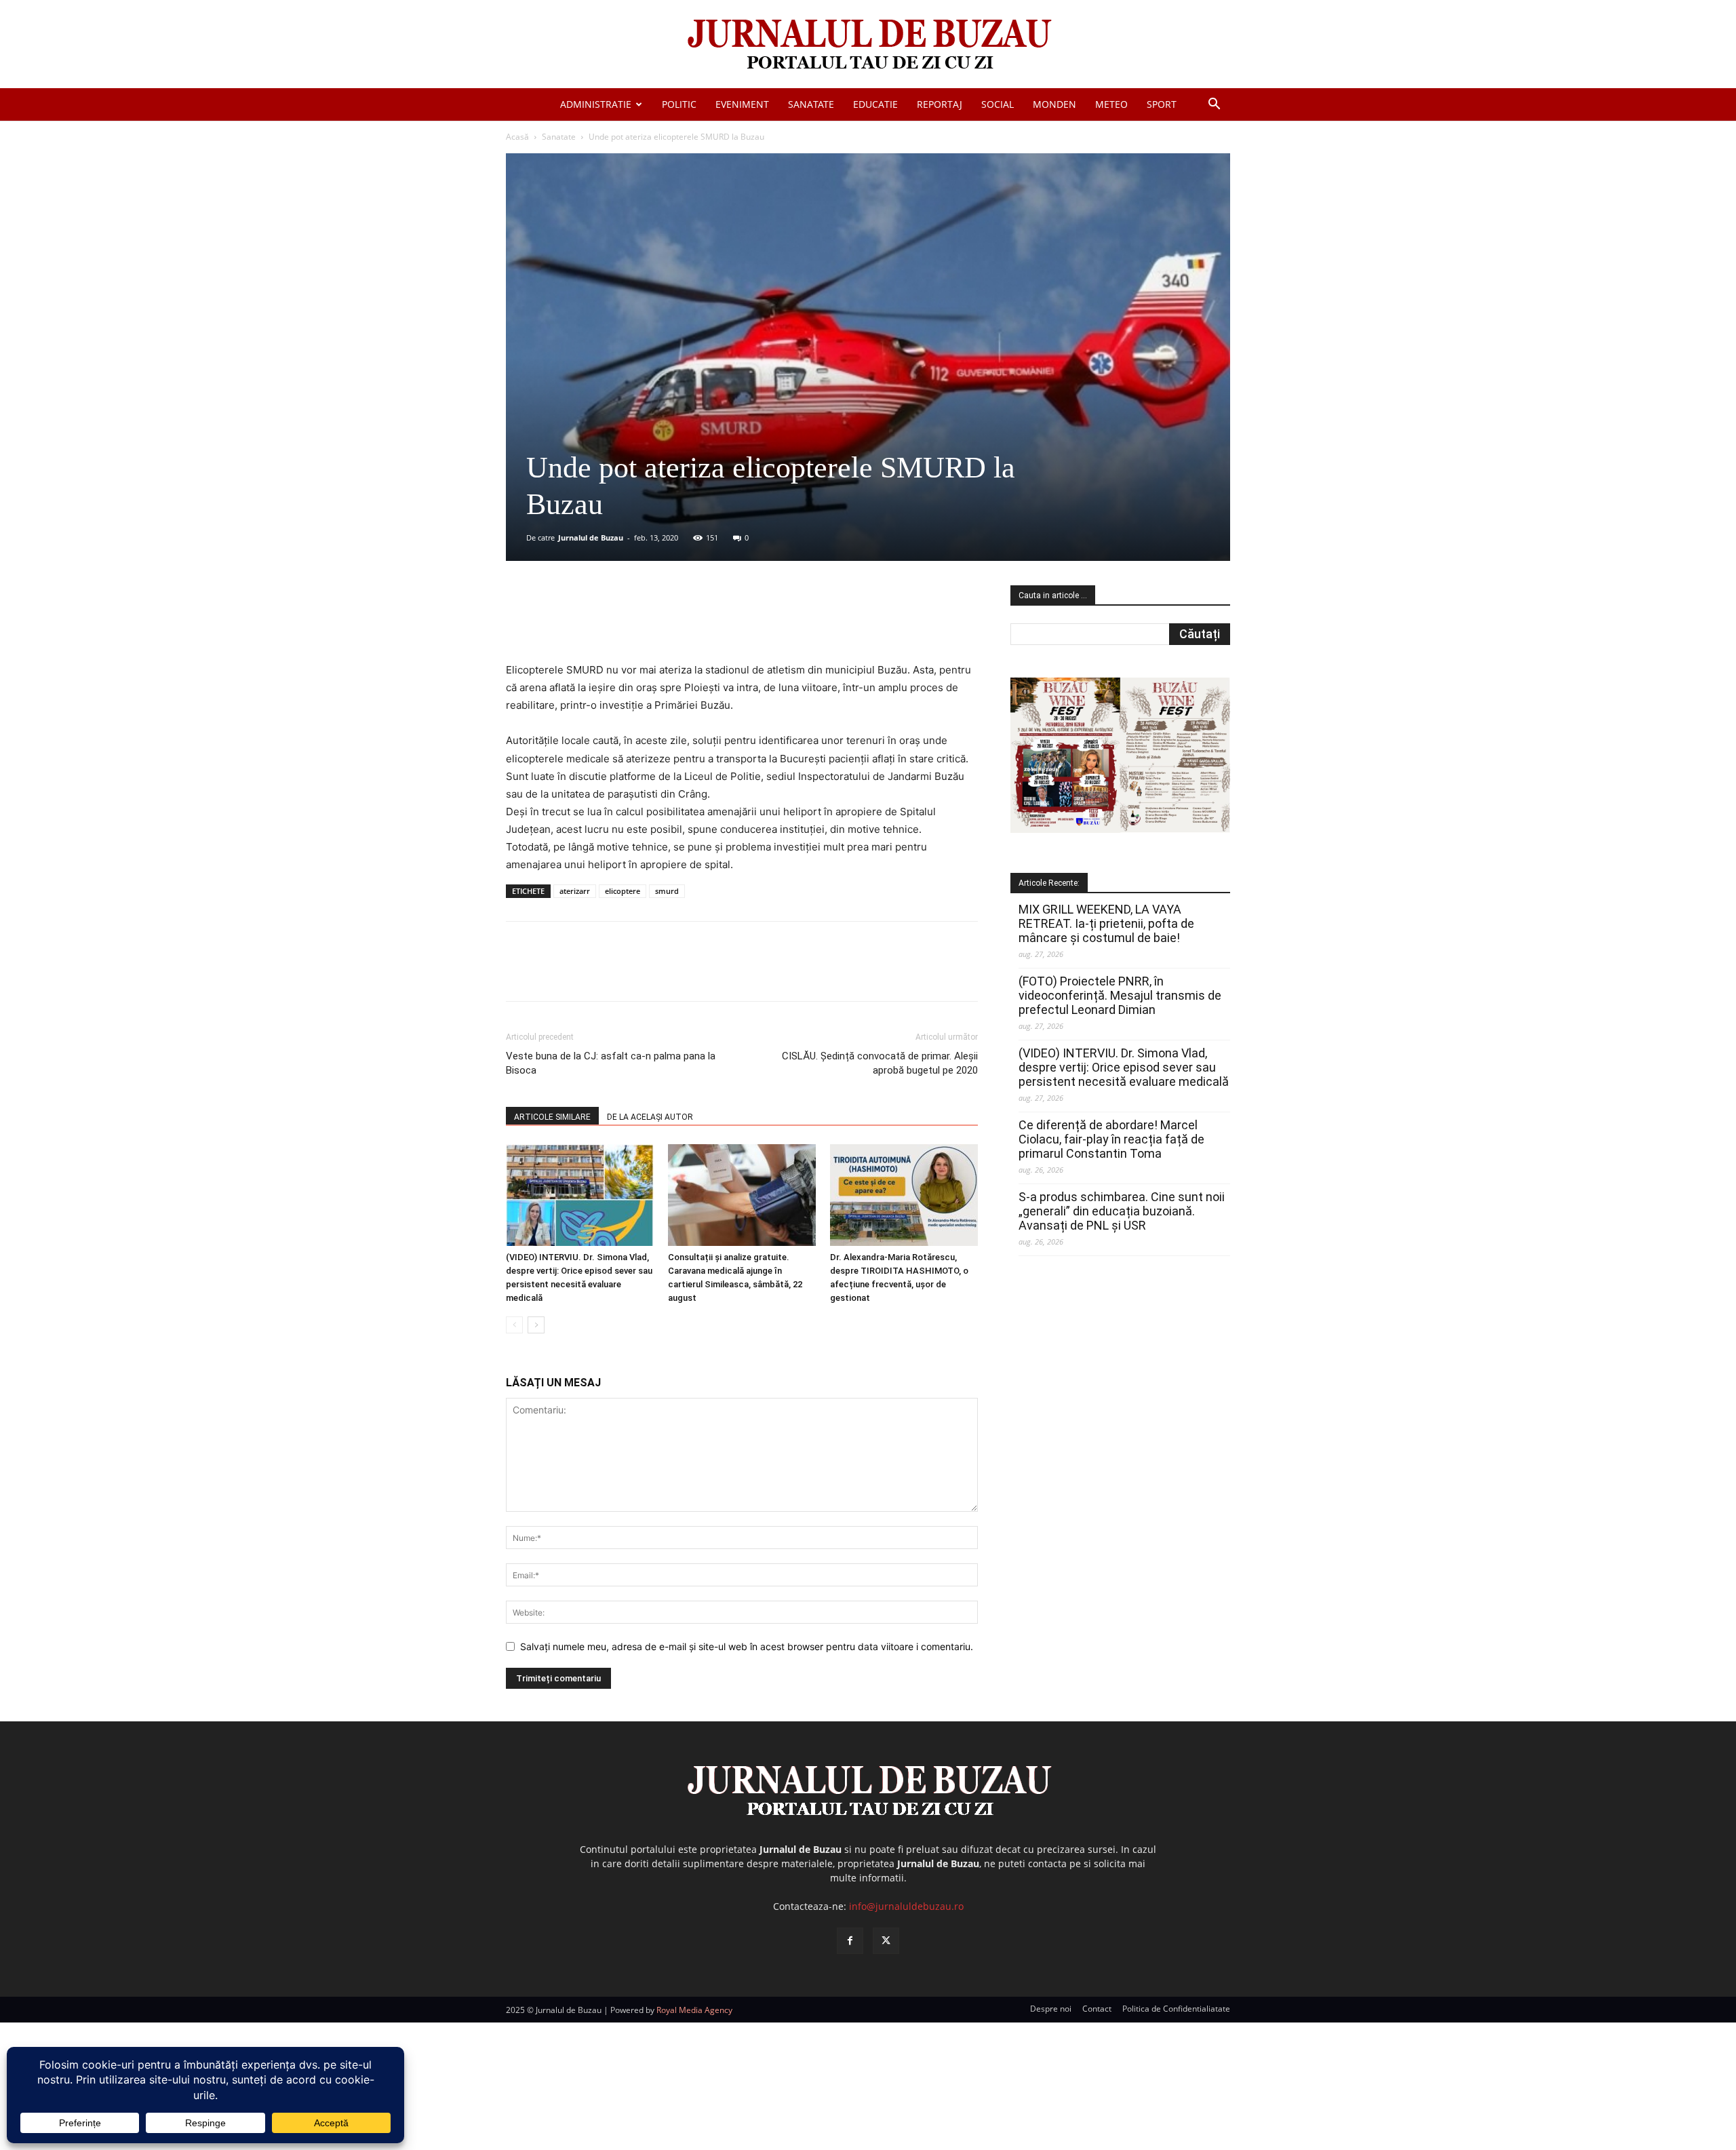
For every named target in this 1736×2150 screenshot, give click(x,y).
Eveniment (742, 104)
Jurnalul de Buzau (591, 537)
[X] (638, 623)
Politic (679, 104)
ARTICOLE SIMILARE (552, 1117)
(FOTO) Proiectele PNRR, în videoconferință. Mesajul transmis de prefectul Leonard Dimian (1120, 995)
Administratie (596, 104)
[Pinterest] (669, 623)
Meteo (1111, 104)
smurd (667, 891)
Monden (1054, 104)
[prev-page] (514, 1325)
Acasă (517, 137)
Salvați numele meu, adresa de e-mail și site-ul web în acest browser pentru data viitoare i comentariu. (747, 1646)
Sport (1162, 104)
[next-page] (536, 1325)
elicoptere (623, 891)
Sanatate (811, 104)
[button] (1214, 105)
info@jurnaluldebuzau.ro (906, 1906)
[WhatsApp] (701, 623)
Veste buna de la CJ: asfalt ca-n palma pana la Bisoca (611, 1063)
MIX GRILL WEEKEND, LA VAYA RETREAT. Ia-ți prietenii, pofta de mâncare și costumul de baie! (1106, 923)
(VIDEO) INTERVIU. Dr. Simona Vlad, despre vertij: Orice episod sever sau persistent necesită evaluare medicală (1124, 1067)
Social (998, 104)
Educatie (875, 104)
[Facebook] (607, 623)
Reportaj (940, 104)
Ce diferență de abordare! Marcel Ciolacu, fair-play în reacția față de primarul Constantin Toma (1111, 1139)
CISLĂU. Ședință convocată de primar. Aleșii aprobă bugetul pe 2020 (880, 1063)
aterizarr (575, 891)
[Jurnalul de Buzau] (868, 45)
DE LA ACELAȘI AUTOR (650, 1117)
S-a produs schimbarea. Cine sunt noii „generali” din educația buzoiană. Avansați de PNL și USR (1122, 1211)
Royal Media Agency (694, 2010)
